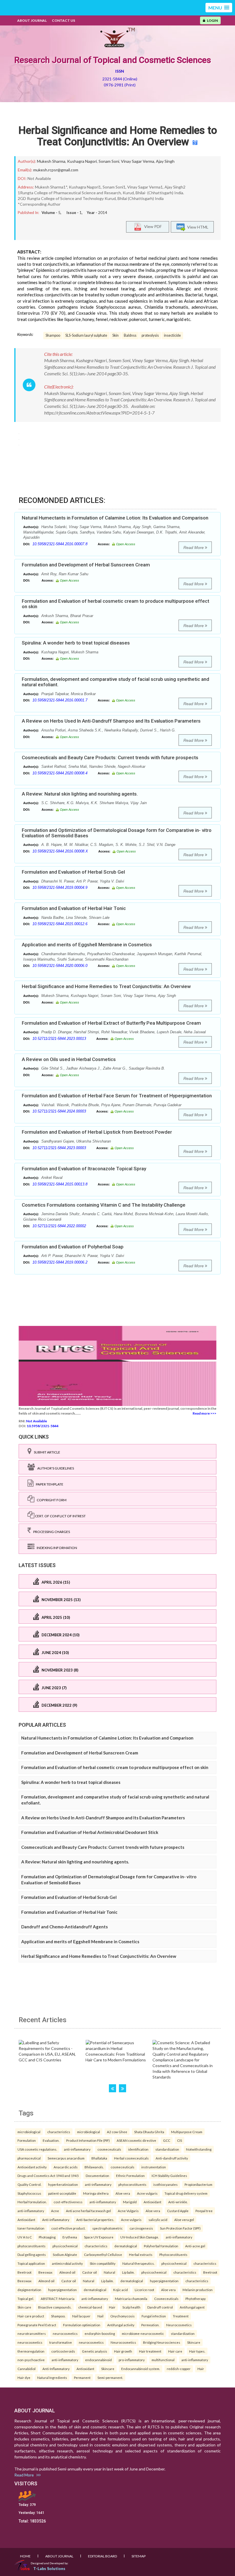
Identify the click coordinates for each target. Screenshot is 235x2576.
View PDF (152, 226)
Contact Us (63, 20)
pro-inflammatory (132, 2360)
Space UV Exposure (99, 2237)
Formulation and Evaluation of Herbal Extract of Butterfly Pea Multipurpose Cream (111, 1023)
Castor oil (90, 2272)
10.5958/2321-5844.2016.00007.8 (60, 544)
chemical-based (90, 2307)
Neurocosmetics (179, 2325)
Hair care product (31, 2316)
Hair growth (123, 2351)
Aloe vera (123, 2193)
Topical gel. (26, 2299)
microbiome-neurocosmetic (143, 2333)
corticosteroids (63, 2351)
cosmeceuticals (109, 2149)
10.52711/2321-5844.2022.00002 (59, 1226)
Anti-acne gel (195, 2246)
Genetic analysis (95, 2351)
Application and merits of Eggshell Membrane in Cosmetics (87, 945)
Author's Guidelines (54, 1468)
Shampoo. (58, 2316)
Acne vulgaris (147, 2193)
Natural (109, 2272)
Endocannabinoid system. (141, 2369)
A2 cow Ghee (117, 2132)
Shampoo (53, 335)
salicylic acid (158, 2220)
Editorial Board (102, 2556)
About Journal (32, 20)
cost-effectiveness (68, 2202)
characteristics (59, 2132)
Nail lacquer (81, 2316)
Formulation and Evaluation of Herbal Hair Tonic (74, 908)
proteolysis (150, 335)
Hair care (175, 2351)
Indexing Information (56, 1548)
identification (138, 2149)
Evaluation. (51, 2140)
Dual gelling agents (32, 2254)
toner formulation (31, 2228)
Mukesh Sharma (51, 161)
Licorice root (144, 2290)
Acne (55, 2211)
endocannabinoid (98, 2360)
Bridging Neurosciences (162, 2342)
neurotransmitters (32, 2333)
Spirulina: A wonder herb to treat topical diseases (76, 643)
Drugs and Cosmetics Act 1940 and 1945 (48, 2176)
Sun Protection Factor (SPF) (180, 2228)
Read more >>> (204, 1413)
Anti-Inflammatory (56, 2369)
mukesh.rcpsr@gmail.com (56, 170)
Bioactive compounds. (55, 2307)
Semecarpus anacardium (66, 2158)
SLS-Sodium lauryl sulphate (86, 335)
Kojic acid (121, 2290)
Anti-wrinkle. (178, 2202)
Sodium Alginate (65, 2254)
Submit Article (46, 1452)
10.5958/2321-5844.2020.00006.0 (60, 966)
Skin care (24, 2307)
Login (211, 20)
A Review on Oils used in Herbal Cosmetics (69, 1059)
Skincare (194, 2342)
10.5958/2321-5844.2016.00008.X (60, 851)
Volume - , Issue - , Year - (74, 213)
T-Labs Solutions (49, 2568)
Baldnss (130, 335)
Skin (115, 335)
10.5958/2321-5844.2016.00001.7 (60, 700)
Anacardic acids (66, 2167)
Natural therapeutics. (138, 2263)
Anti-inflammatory (56, 2220)
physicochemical (65, 2246)
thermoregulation (31, 2351)
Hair (112, 2307)
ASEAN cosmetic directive (136, 2140)
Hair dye (24, 2377)
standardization (167, 2149)
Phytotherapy (196, 2299)
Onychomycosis (123, 2316)
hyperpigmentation (164, 2281)
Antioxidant (152, 2202)
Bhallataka (99, 2158)
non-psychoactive (31, 2360)
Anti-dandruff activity (172, 2158)
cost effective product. (68, 2228)
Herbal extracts (141, 2254)
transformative (61, 2342)
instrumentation (154, 2167)
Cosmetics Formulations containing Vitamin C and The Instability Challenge (104, 1205)
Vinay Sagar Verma (138, 161)
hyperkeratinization (63, 2184)
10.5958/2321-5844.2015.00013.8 (60, 1184)
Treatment (181, 2316)
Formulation (27, 2140)
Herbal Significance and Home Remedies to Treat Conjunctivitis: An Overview (118, 136)
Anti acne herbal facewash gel (88, 2211)
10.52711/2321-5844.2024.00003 (59, 1111)
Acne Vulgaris (128, 2211)
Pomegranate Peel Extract (37, 2325)
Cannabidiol (27, 2369)
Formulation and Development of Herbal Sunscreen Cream (86, 565)
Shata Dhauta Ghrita (149, 2132)
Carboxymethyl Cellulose (103, 2254)
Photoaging (47, 2237)
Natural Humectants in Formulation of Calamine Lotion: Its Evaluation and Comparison (115, 518)
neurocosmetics (65, 2333)
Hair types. (197, 2351)
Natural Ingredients (52, 2377)
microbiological (29, 2132)
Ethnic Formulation (130, 2176)
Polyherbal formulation (161, 2246)
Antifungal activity (121, 2325)
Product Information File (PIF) (88, 2140)
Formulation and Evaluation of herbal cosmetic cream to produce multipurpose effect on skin (115, 604)
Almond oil (67, 2272)
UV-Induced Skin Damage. (140, 2237)
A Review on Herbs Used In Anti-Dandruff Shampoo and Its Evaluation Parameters (111, 721)
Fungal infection (154, 2316)
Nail (100, 2316)
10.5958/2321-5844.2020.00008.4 (60, 773)
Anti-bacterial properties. (95, 2220)
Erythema (70, 2237)
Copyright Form (50, 1500)
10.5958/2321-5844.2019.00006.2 (60, 1262)
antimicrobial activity (67, 2263)
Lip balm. (128, 2272)
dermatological (126, 2246)
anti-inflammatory (77, 2149)
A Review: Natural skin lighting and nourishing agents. (80, 794)
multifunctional (163, 2360)
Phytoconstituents (173, 2254)
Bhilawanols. (94, 2167)
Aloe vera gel (184, 2220)
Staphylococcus (29, 2193)
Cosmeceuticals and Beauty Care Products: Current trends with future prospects (110, 757)
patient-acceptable (62, 2193)
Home (25, 2556)
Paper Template (48, 1484)
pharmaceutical (29, 2158)
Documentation (97, 2176)
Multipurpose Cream (187, 2132)
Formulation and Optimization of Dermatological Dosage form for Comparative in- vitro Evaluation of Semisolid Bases (117, 833)
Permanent (82, 2377)
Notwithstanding (199, 2149)
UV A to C (25, 2237)
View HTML (197, 227)
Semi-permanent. (110, 2377)
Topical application (31, 2263)
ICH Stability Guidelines (169, 2176)
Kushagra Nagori (82, 161)
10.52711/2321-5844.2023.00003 (59, 1148)
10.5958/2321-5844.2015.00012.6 (60, 924)
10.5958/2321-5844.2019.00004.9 (60, 888)
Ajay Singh (165, 161)
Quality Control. (29, 2184)
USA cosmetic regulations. (37, 2149)
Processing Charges (50, 1532)
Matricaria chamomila (131, 2299)
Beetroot (25, 2272)
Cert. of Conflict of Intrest (60, 1516)
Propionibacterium (198, 2184)
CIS (180, 2140)
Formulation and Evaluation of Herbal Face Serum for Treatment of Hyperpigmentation (117, 1096)
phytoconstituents (132, 2184)
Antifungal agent (192, 2307)
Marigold (130, 2202)
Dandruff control (160, 2307)
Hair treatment (150, 2351)
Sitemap (139, 2556)
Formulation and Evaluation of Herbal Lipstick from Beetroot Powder (97, 1132)
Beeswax (45, 2272)
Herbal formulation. (32, 2202)
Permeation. (150, 2325)
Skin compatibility (103, 2263)
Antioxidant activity (32, 2167)
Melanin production (198, 2290)
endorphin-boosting (100, 2333)
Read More (194, 548)
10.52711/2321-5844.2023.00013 (59, 1039)
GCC (167, 2140)
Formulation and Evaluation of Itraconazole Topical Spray (84, 1169)
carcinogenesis (141, 2228)
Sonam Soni (109, 161)
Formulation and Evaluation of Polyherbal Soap (73, 1247)
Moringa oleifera (96, 2193)
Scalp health (131, 2307)
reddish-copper (179, 2369)
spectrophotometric (107, 2228)
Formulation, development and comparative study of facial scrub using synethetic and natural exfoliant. (115, 682)
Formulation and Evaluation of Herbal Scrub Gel (73, 872)
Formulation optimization (82, 2325)
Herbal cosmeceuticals (131, 2158)
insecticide (172, 335)
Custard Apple (178, 2211)
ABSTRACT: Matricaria (58, 2299)
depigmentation (29, 2290)
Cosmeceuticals (166, 2299)
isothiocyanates (166, 2184)
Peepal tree (204, 2211)
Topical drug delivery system (186, 2193)
